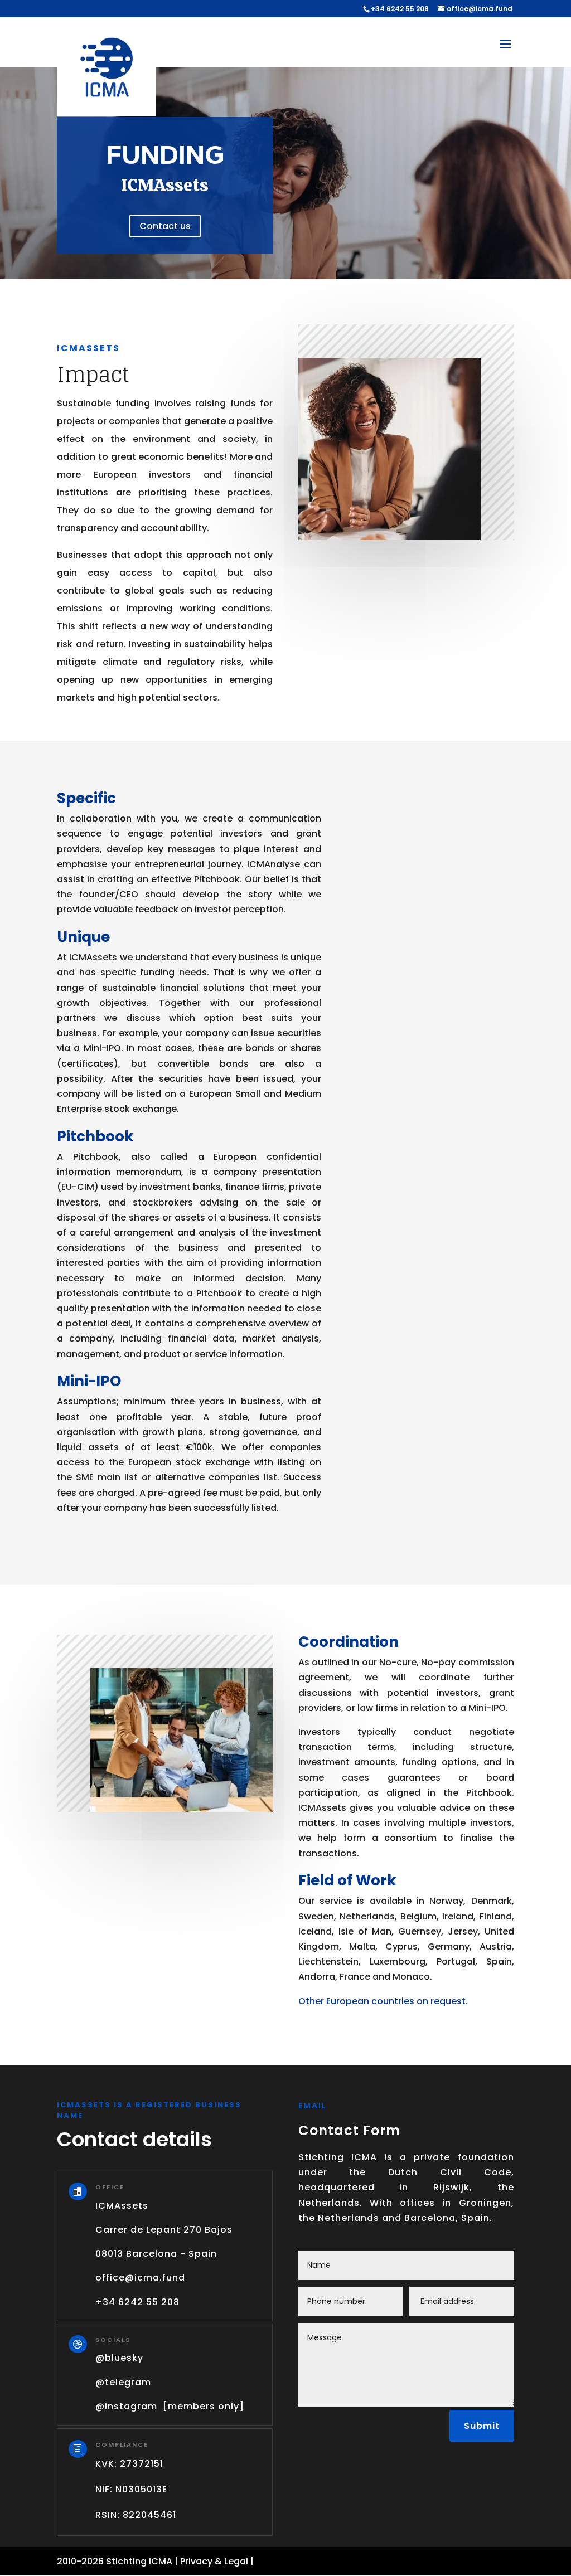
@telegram (123, 2382)
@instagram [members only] (170, 2406)
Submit (482, 2426)
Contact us (165, 226)
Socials (113, 2340)
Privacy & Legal (214, 2561)
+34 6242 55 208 (400, 9)
